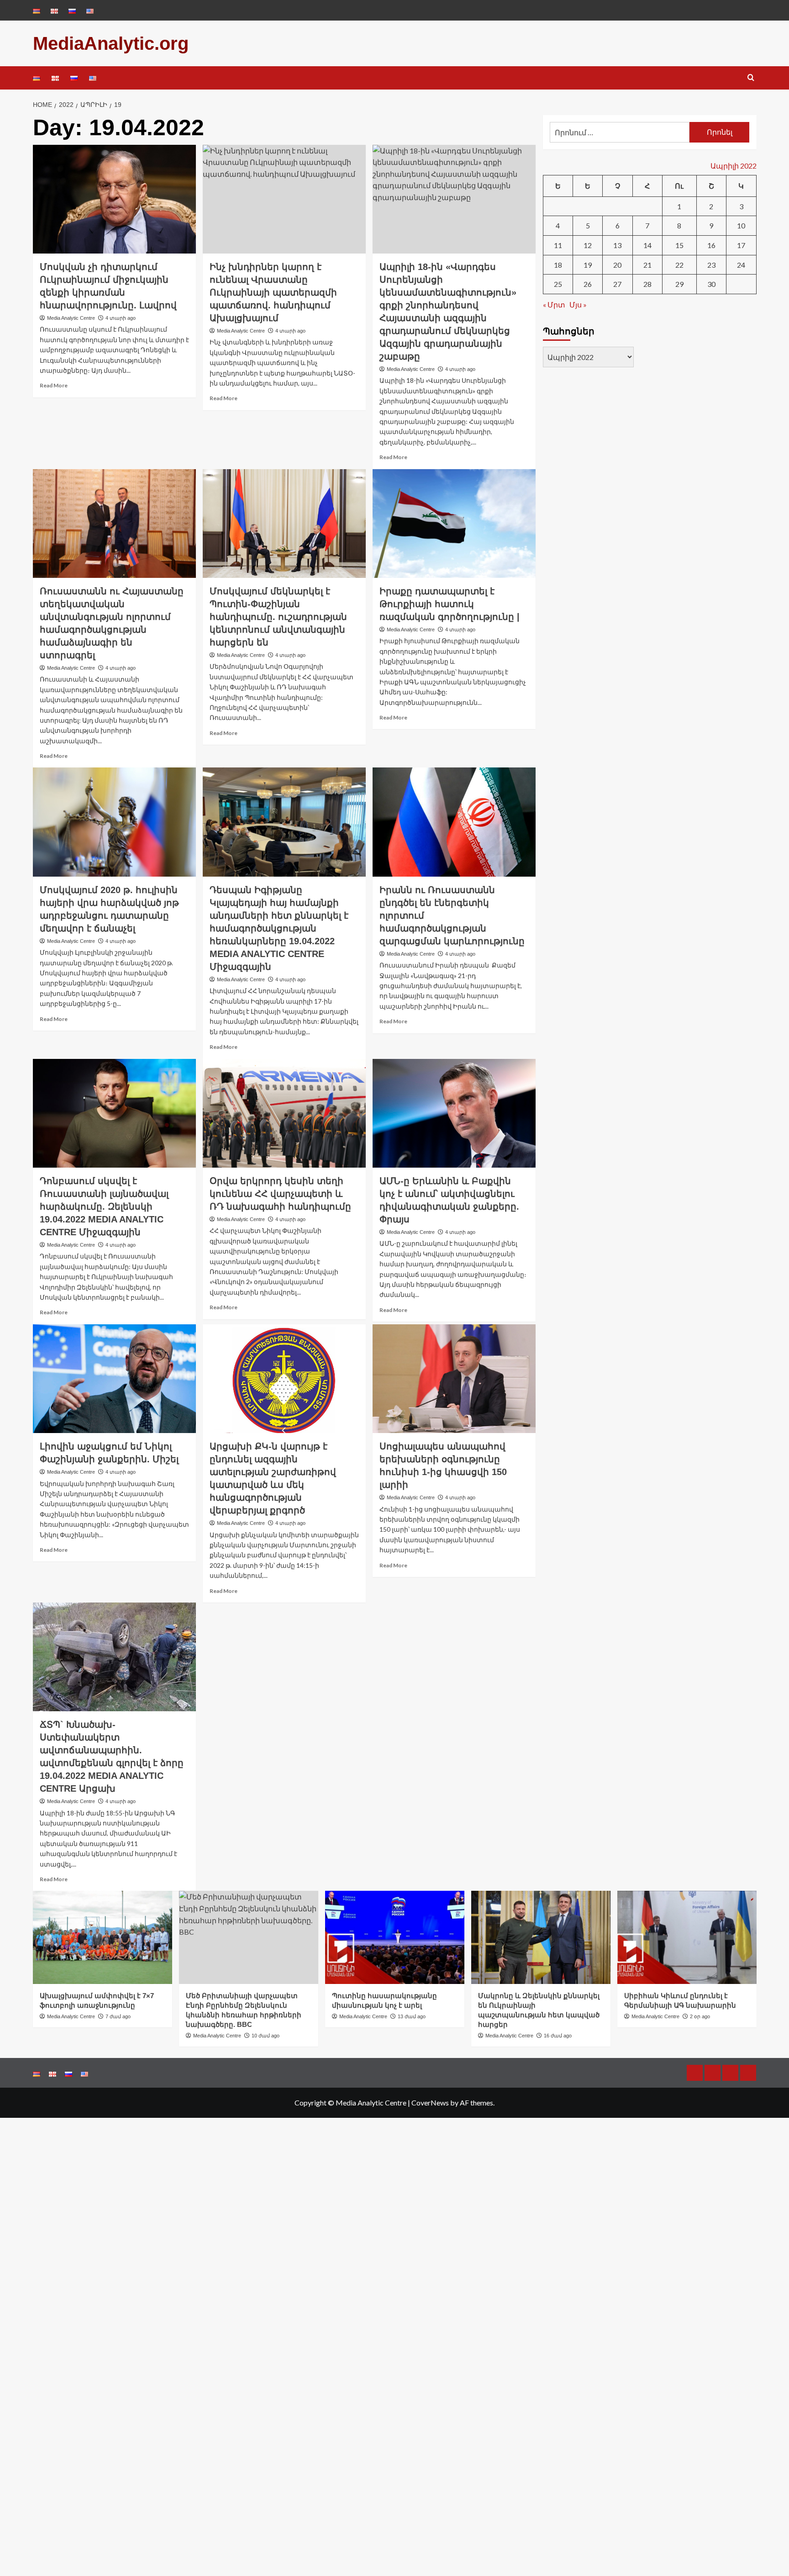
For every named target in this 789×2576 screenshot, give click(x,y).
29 (679, 284)
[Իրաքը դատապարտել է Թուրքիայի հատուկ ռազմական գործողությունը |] (454, 524)
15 (679, 245)
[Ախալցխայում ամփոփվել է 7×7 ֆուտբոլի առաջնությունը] (103, 1937)
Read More (54, 385)
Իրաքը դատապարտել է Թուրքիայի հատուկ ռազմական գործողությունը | (450, 604)
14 (647, 245)
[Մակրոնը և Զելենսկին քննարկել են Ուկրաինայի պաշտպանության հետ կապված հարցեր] (541, 1937)
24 (741, 265)
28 (647, 284)
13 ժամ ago (412, 2016)
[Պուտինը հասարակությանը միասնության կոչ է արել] (395, 1937)
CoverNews (430, 2103)
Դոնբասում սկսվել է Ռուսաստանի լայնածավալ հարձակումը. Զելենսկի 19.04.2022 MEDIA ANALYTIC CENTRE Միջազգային (104, 1206)
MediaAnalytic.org (111, 43)
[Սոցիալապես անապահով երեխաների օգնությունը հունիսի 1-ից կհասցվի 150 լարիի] (454, 1379)
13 (617, 245)
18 (558, 265)
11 (558, 245)
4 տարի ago (121, 318)
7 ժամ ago (118, 2016)
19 (588, 265)
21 (647, 265)
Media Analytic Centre (71, 318)
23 (711, 265)
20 (617, 265)
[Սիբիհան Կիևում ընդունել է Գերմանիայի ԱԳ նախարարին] (687, 1937)
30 (711, 284)
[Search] (751, 78)
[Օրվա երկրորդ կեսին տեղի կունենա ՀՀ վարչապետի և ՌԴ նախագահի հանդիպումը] (284, 1113)
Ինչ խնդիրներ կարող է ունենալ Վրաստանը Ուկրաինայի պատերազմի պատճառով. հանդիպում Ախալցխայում (273, 292)
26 (588, 284)
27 (617, 284)
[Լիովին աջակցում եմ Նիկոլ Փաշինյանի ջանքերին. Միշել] (114, 1379)
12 (588, 245)
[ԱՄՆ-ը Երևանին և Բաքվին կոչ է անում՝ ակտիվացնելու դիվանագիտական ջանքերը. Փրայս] (454, 1113)
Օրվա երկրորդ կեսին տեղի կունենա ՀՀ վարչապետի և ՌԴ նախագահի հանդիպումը (280, 1194)
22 (679, 265)
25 (558, 284)
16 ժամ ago (558, 2036)
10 (741, 225)
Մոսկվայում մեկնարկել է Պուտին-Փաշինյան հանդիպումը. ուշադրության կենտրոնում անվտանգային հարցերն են (278, 617)
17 (741, 245)
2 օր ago (700, 2016)
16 (711, 245)
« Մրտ (554, 304)
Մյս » (578, 304)
